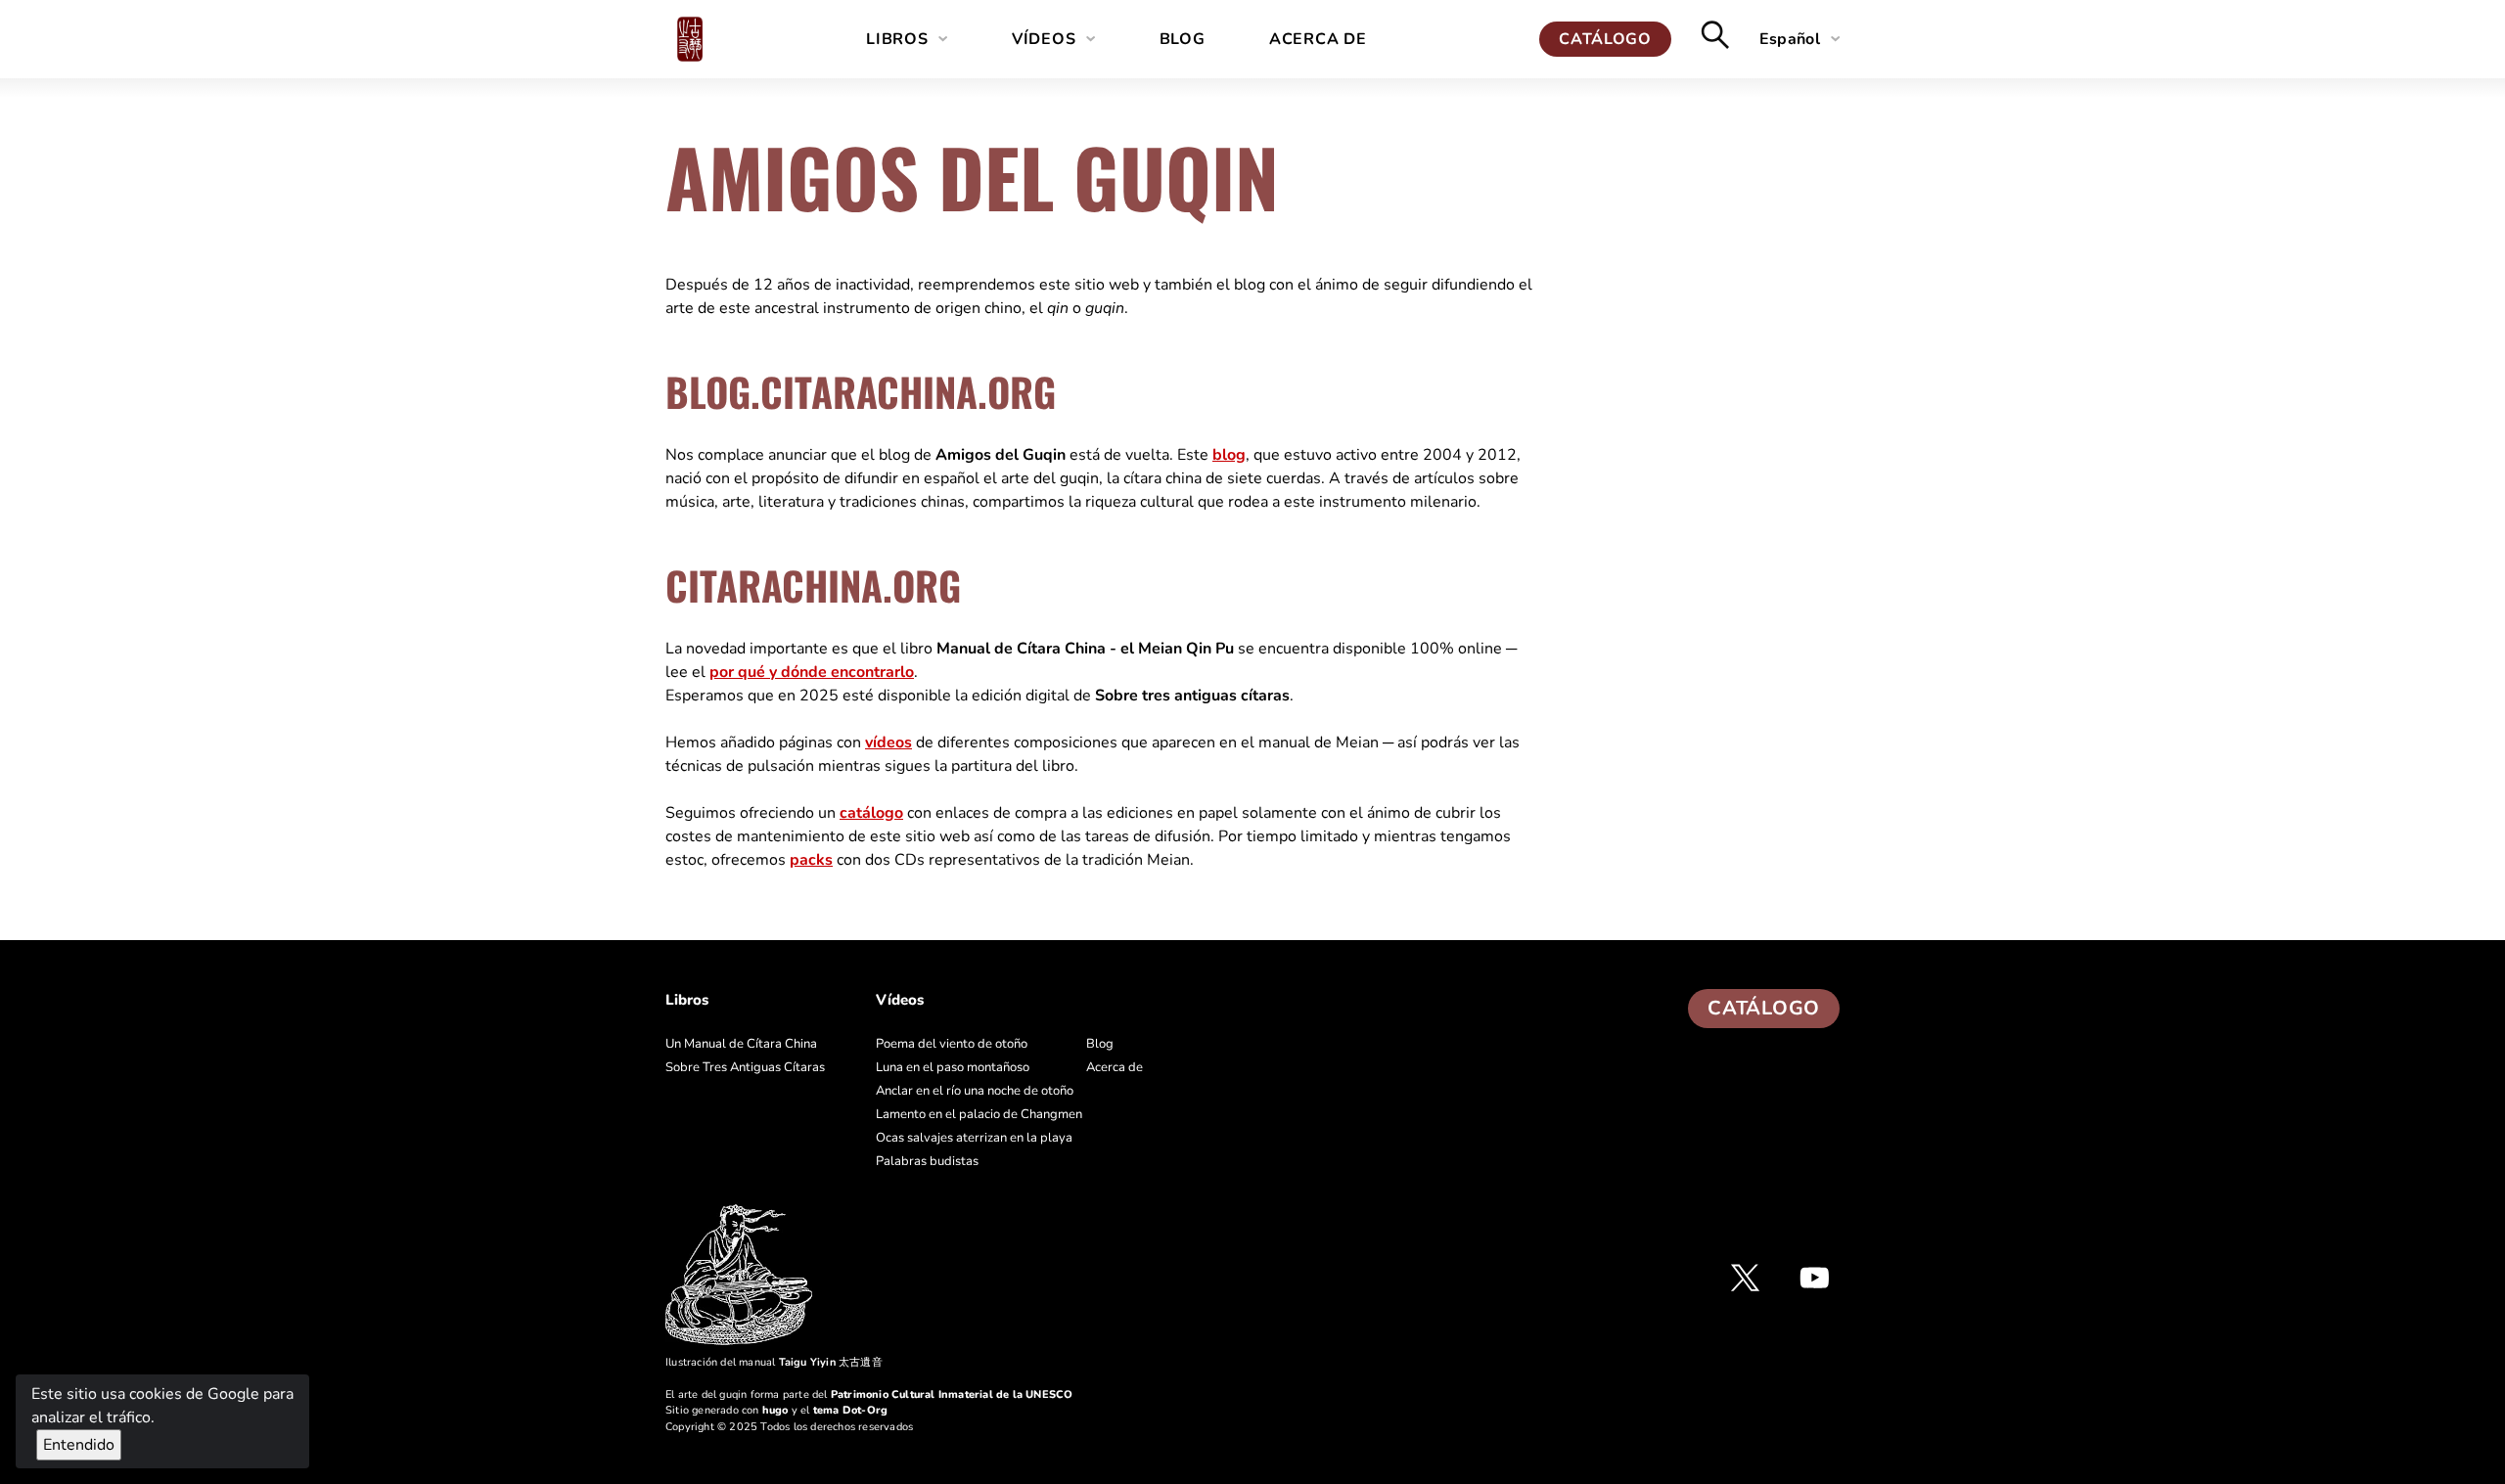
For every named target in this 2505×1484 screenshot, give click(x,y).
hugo (775, 1410)
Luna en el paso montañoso (953, 1067)
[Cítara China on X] (1745, 1278)
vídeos (888, 742)
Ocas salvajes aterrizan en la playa (974, 1138)
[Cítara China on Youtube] (1815, 1278)
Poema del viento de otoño (952, 1044)
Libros (897, 39)
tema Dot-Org (850, 1410)
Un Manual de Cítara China (741, 1044)
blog (1229, 455)
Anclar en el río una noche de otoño (975, 1091)
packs (811, 860)
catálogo (871, 813)
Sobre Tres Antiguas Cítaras (745, 1067)
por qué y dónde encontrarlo (812, 672)
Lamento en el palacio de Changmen (979, 1114)
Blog (1183, 39)
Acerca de (1318, 39)
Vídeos (1044, 39)
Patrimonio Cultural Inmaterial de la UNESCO (952, 1394)
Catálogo (1605, 39)
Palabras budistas (927, 1161)
